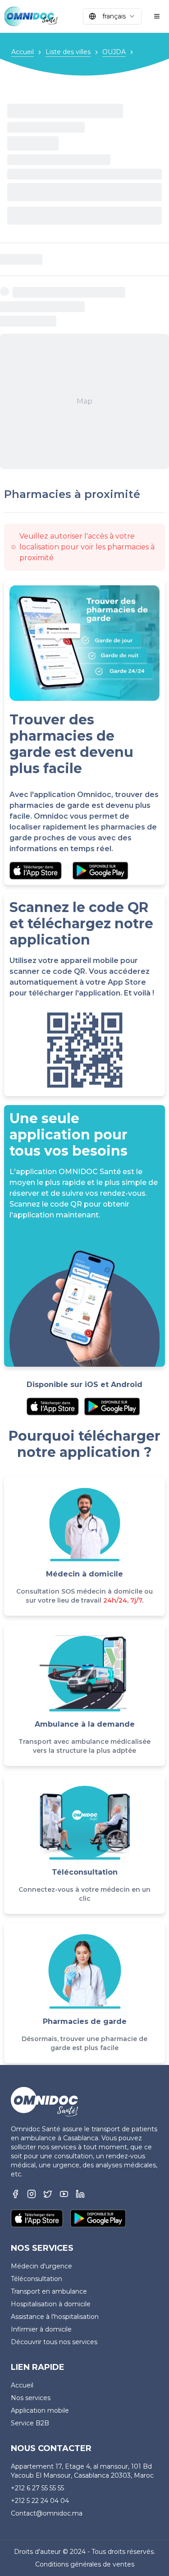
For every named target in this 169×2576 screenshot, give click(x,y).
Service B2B (30, 2423)
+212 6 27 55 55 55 (37, 2488)
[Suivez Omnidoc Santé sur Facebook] (15, 2194)
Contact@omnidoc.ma (47, 2513)
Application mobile (40, 2410)
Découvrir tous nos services (54, 2342)
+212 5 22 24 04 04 (40, 2501)
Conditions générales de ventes (85, 2564)
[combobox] (112, 16)
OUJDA (114, 52)
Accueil (23, 52)
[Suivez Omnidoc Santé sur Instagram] (32, 2194)
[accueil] (31, 16)
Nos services (31, 2398)
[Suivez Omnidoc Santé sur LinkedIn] (80, 2194)
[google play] (100, 871)
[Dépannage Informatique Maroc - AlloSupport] (48, 2194)
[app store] (36, 871)
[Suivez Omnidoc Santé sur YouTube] (64, 2194)
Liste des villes (68, 52)
